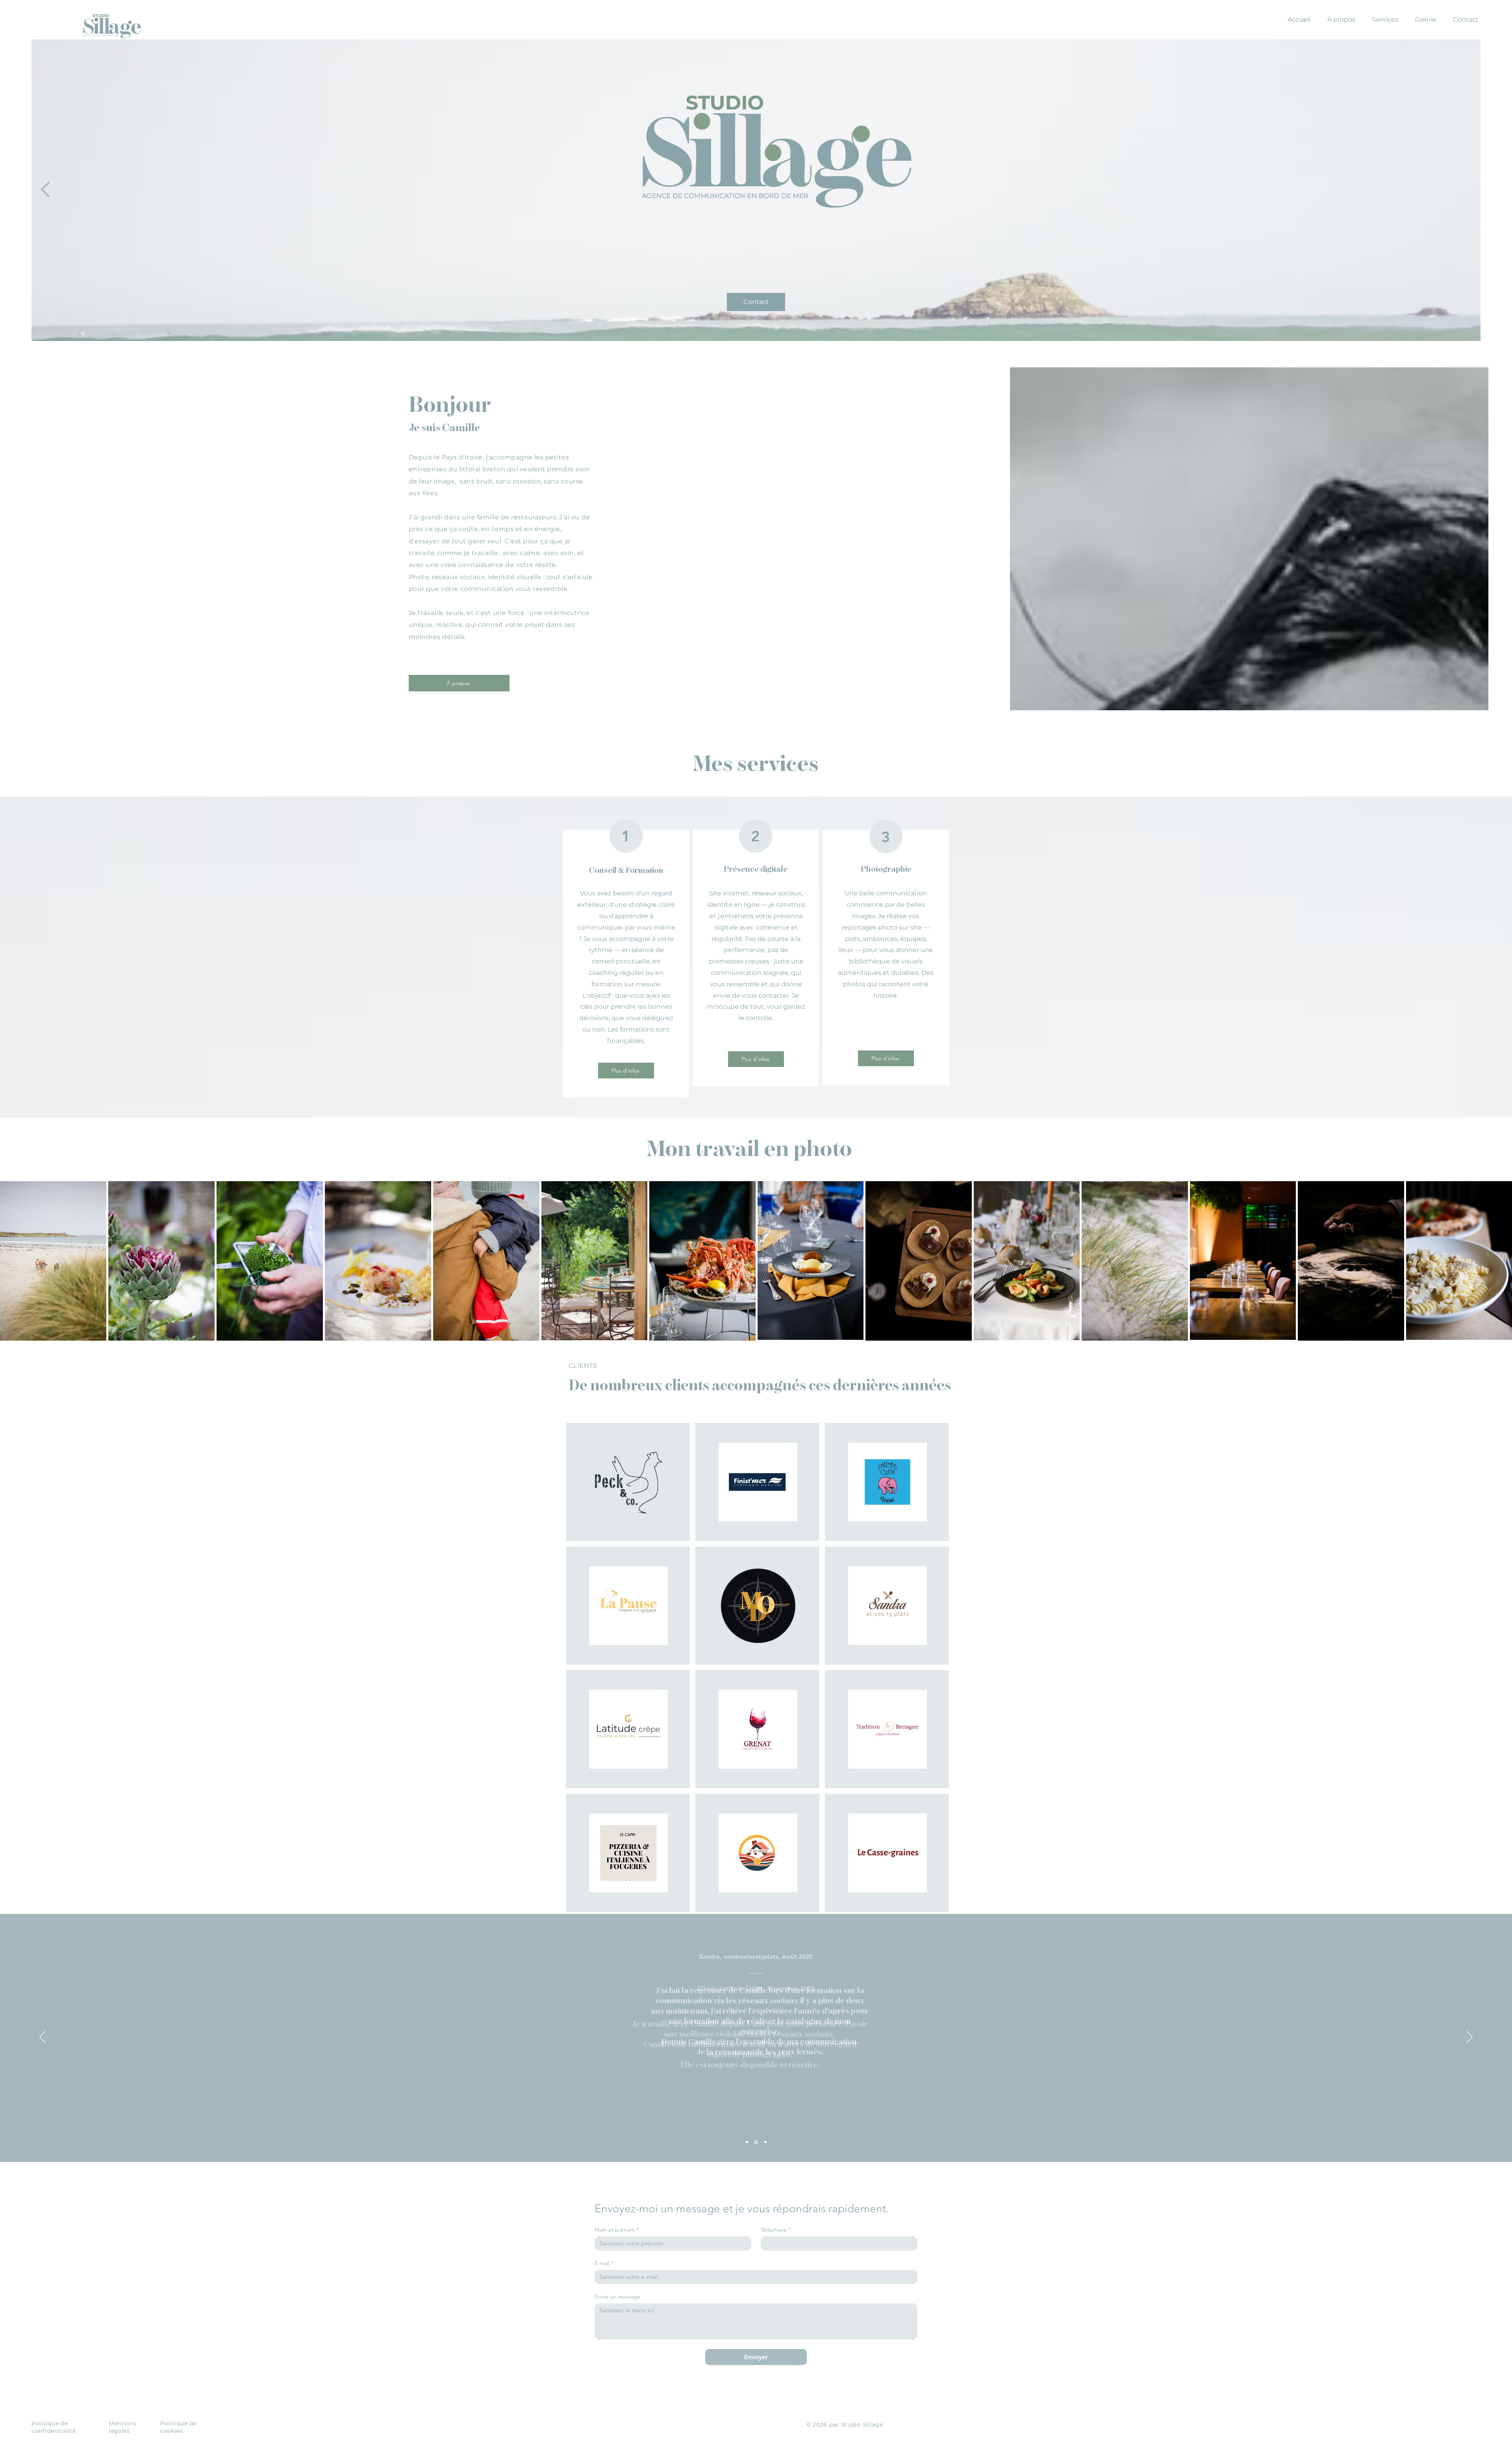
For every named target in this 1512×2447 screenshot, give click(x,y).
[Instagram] (1495, 1224)
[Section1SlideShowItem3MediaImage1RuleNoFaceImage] (765, 2142)
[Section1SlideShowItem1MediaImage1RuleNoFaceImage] (747, 2142)
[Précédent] (43, 2038)
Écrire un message (617, 2297)
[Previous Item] (45, 190)
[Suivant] (1469, 2038)
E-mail (604, 2263)
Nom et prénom (617, 2230)
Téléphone (776, 2230)
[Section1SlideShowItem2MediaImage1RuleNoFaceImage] (756, 2142)
